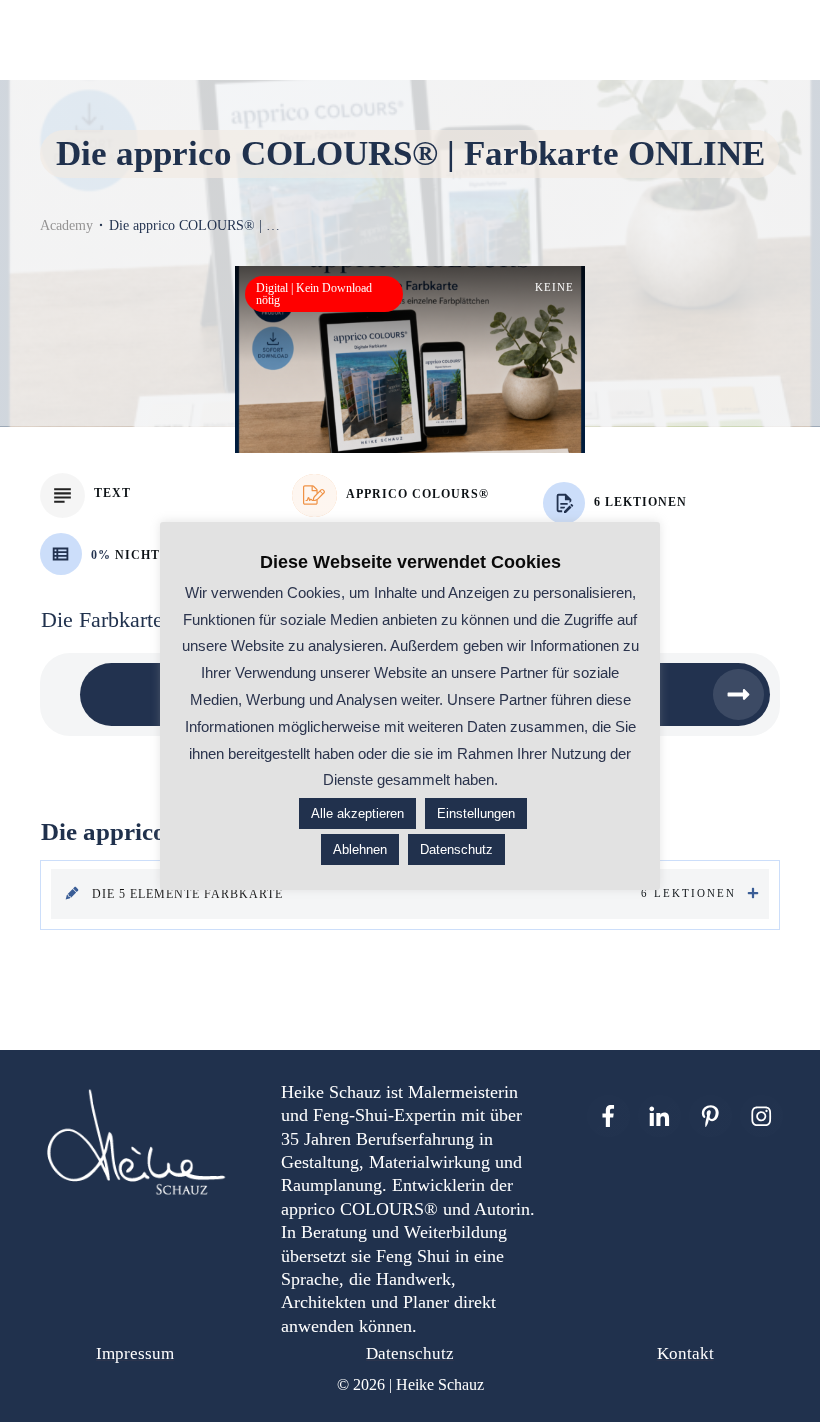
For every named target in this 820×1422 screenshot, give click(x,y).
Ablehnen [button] (360, 849)
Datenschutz (410, 1353)
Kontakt (685, 1353)
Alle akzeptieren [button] (357, 813)
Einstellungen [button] (476, 813)
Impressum (135, 1353)
